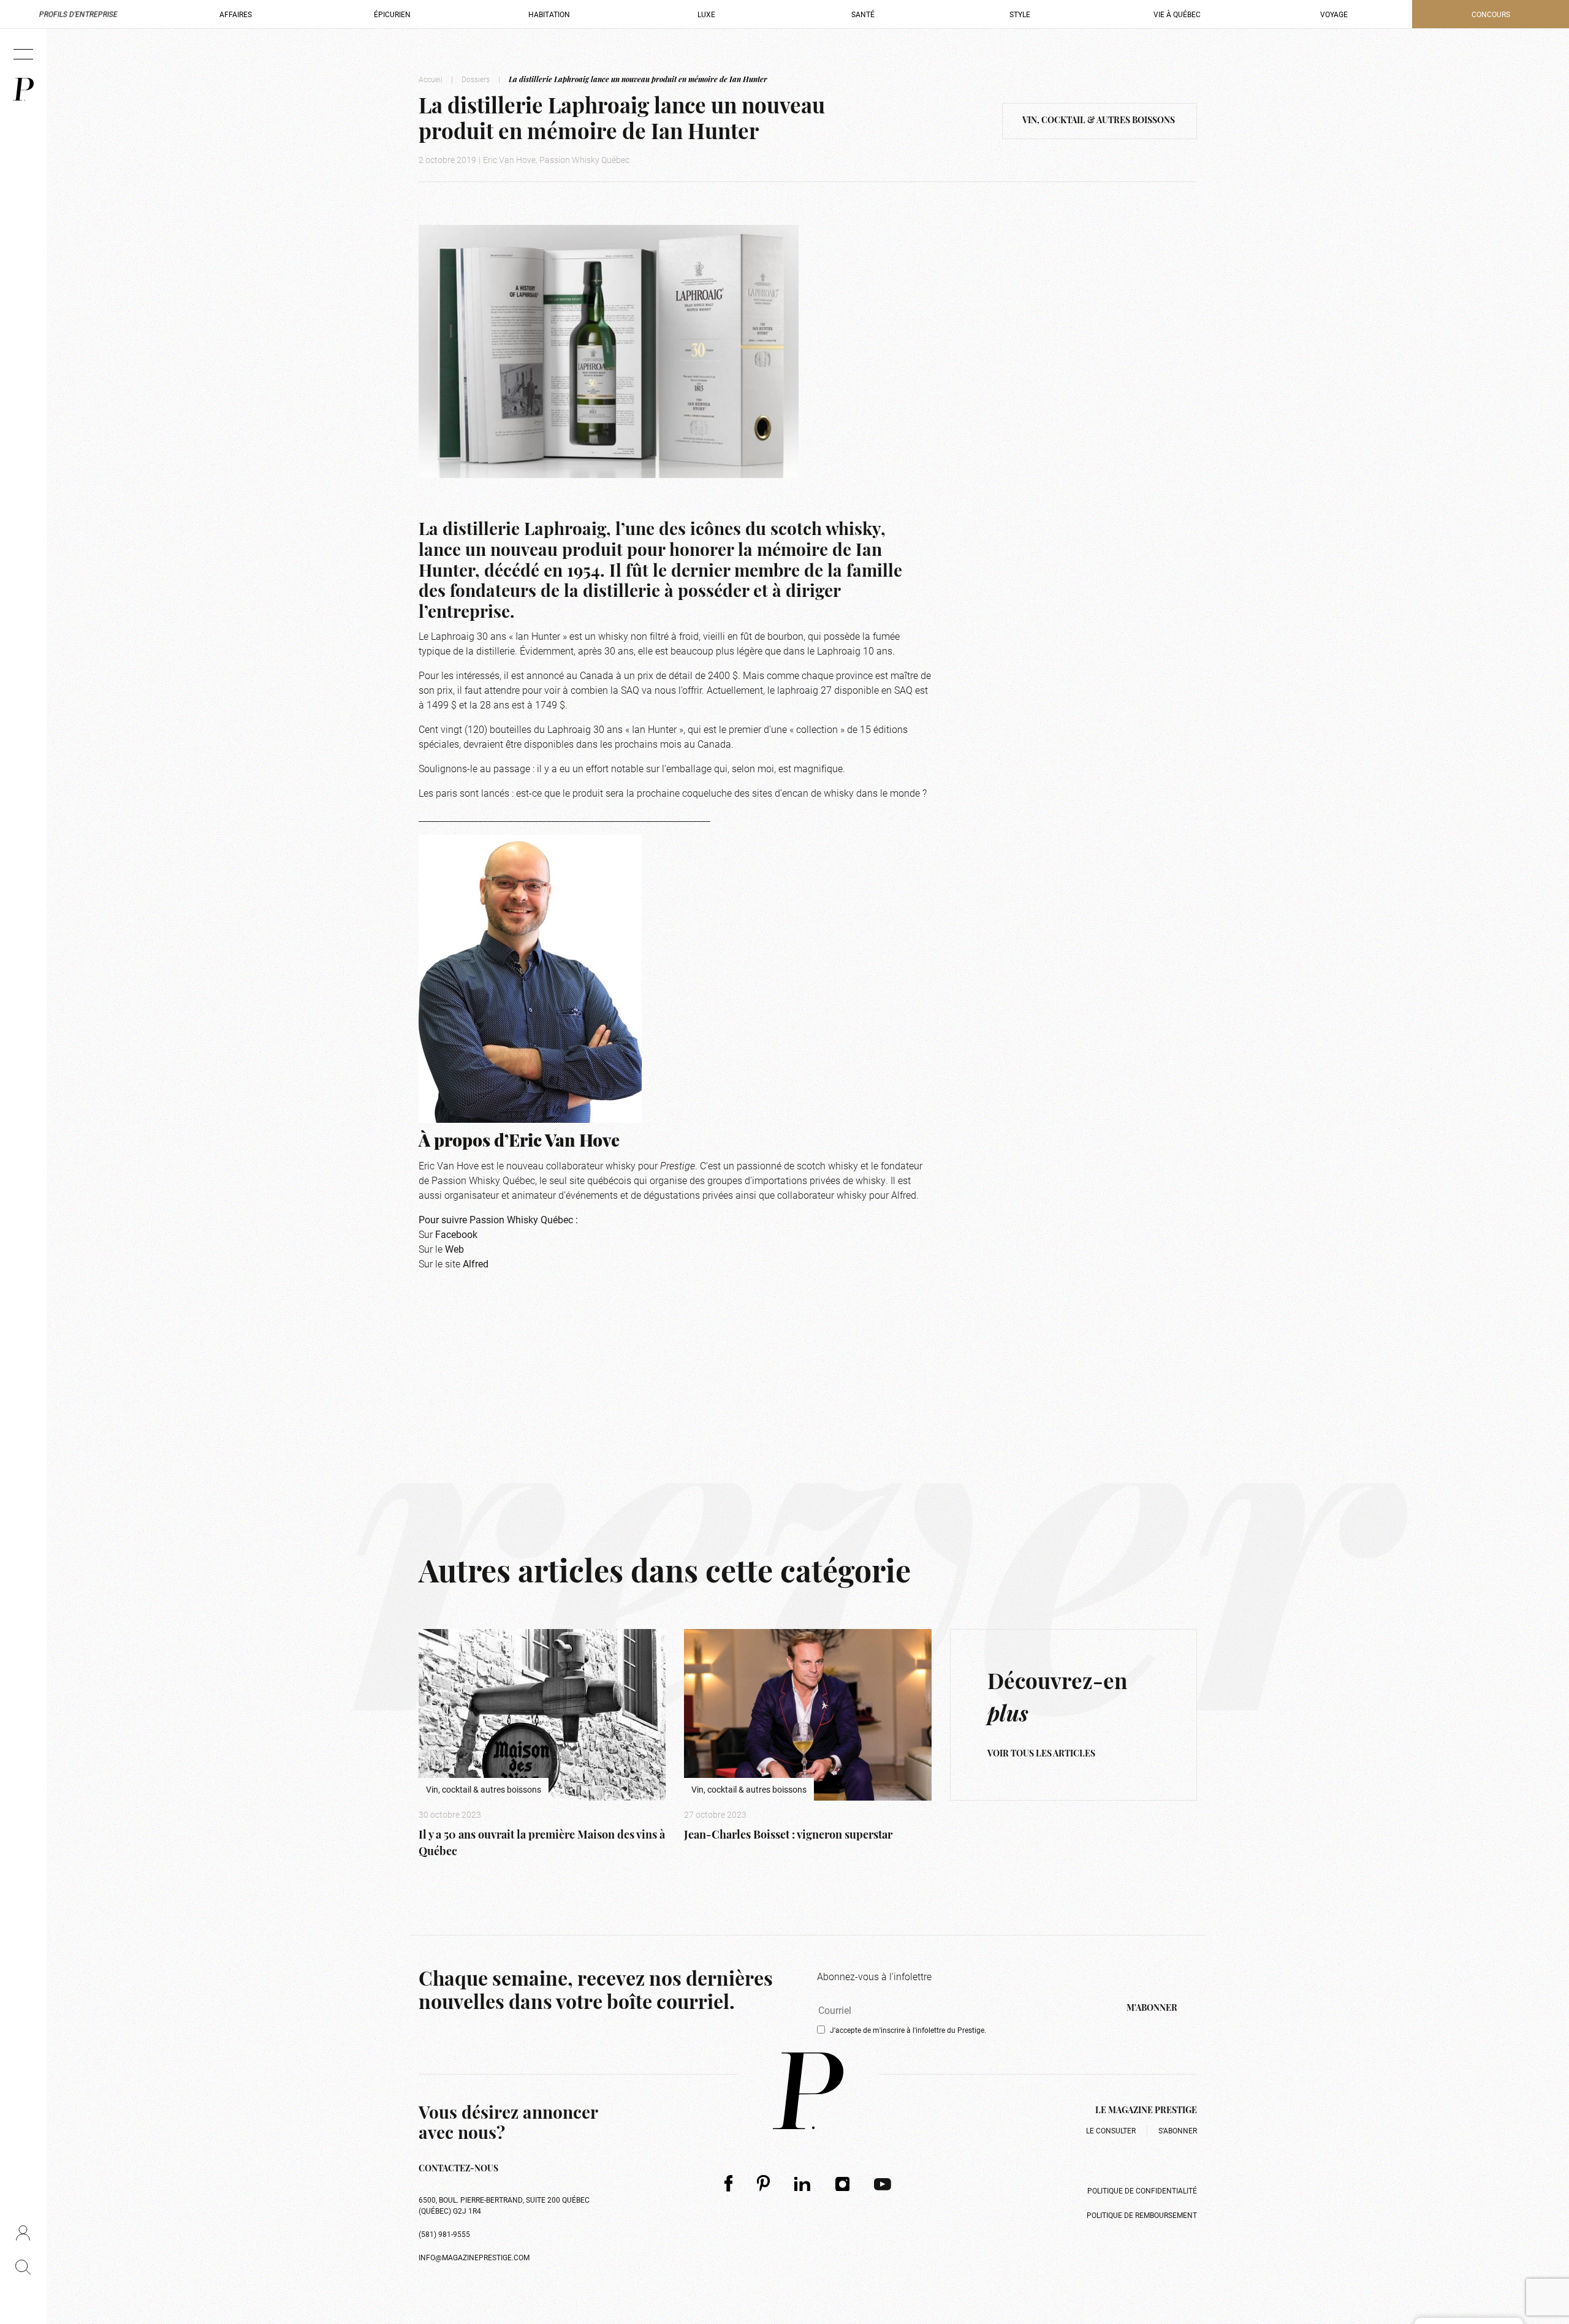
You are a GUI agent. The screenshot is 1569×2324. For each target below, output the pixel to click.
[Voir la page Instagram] (843, 2184)
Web (454, 1249)
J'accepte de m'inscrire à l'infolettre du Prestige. (908, 2030)
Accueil (431, 79)
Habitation (549, 14)
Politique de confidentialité (1142, 2190)
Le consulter (1111, 2130)
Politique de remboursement (1142, 2215)
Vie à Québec (1177, 14)
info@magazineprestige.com (474, 2257)
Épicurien (392, 14)
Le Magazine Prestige (1146, 2111)
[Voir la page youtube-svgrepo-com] (883, 2183)
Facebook (456, 1234)
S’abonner (1178, 2130)
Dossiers (476, 79)
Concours (1491, 14)
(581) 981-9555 (444, 2234)
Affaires (236, 14)
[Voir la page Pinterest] (763, 2183)
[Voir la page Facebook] (728, 2183)
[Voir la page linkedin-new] (803, 2184)
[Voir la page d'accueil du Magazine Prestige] (808, 2091)
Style (1020, 14)
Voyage (1334, 14)
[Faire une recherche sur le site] (23, 2267)
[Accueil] (23, 89)
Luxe (706, 14)
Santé (863, 14)
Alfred (476, 1263)
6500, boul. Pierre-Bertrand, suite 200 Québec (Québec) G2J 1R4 (504, 2205)
